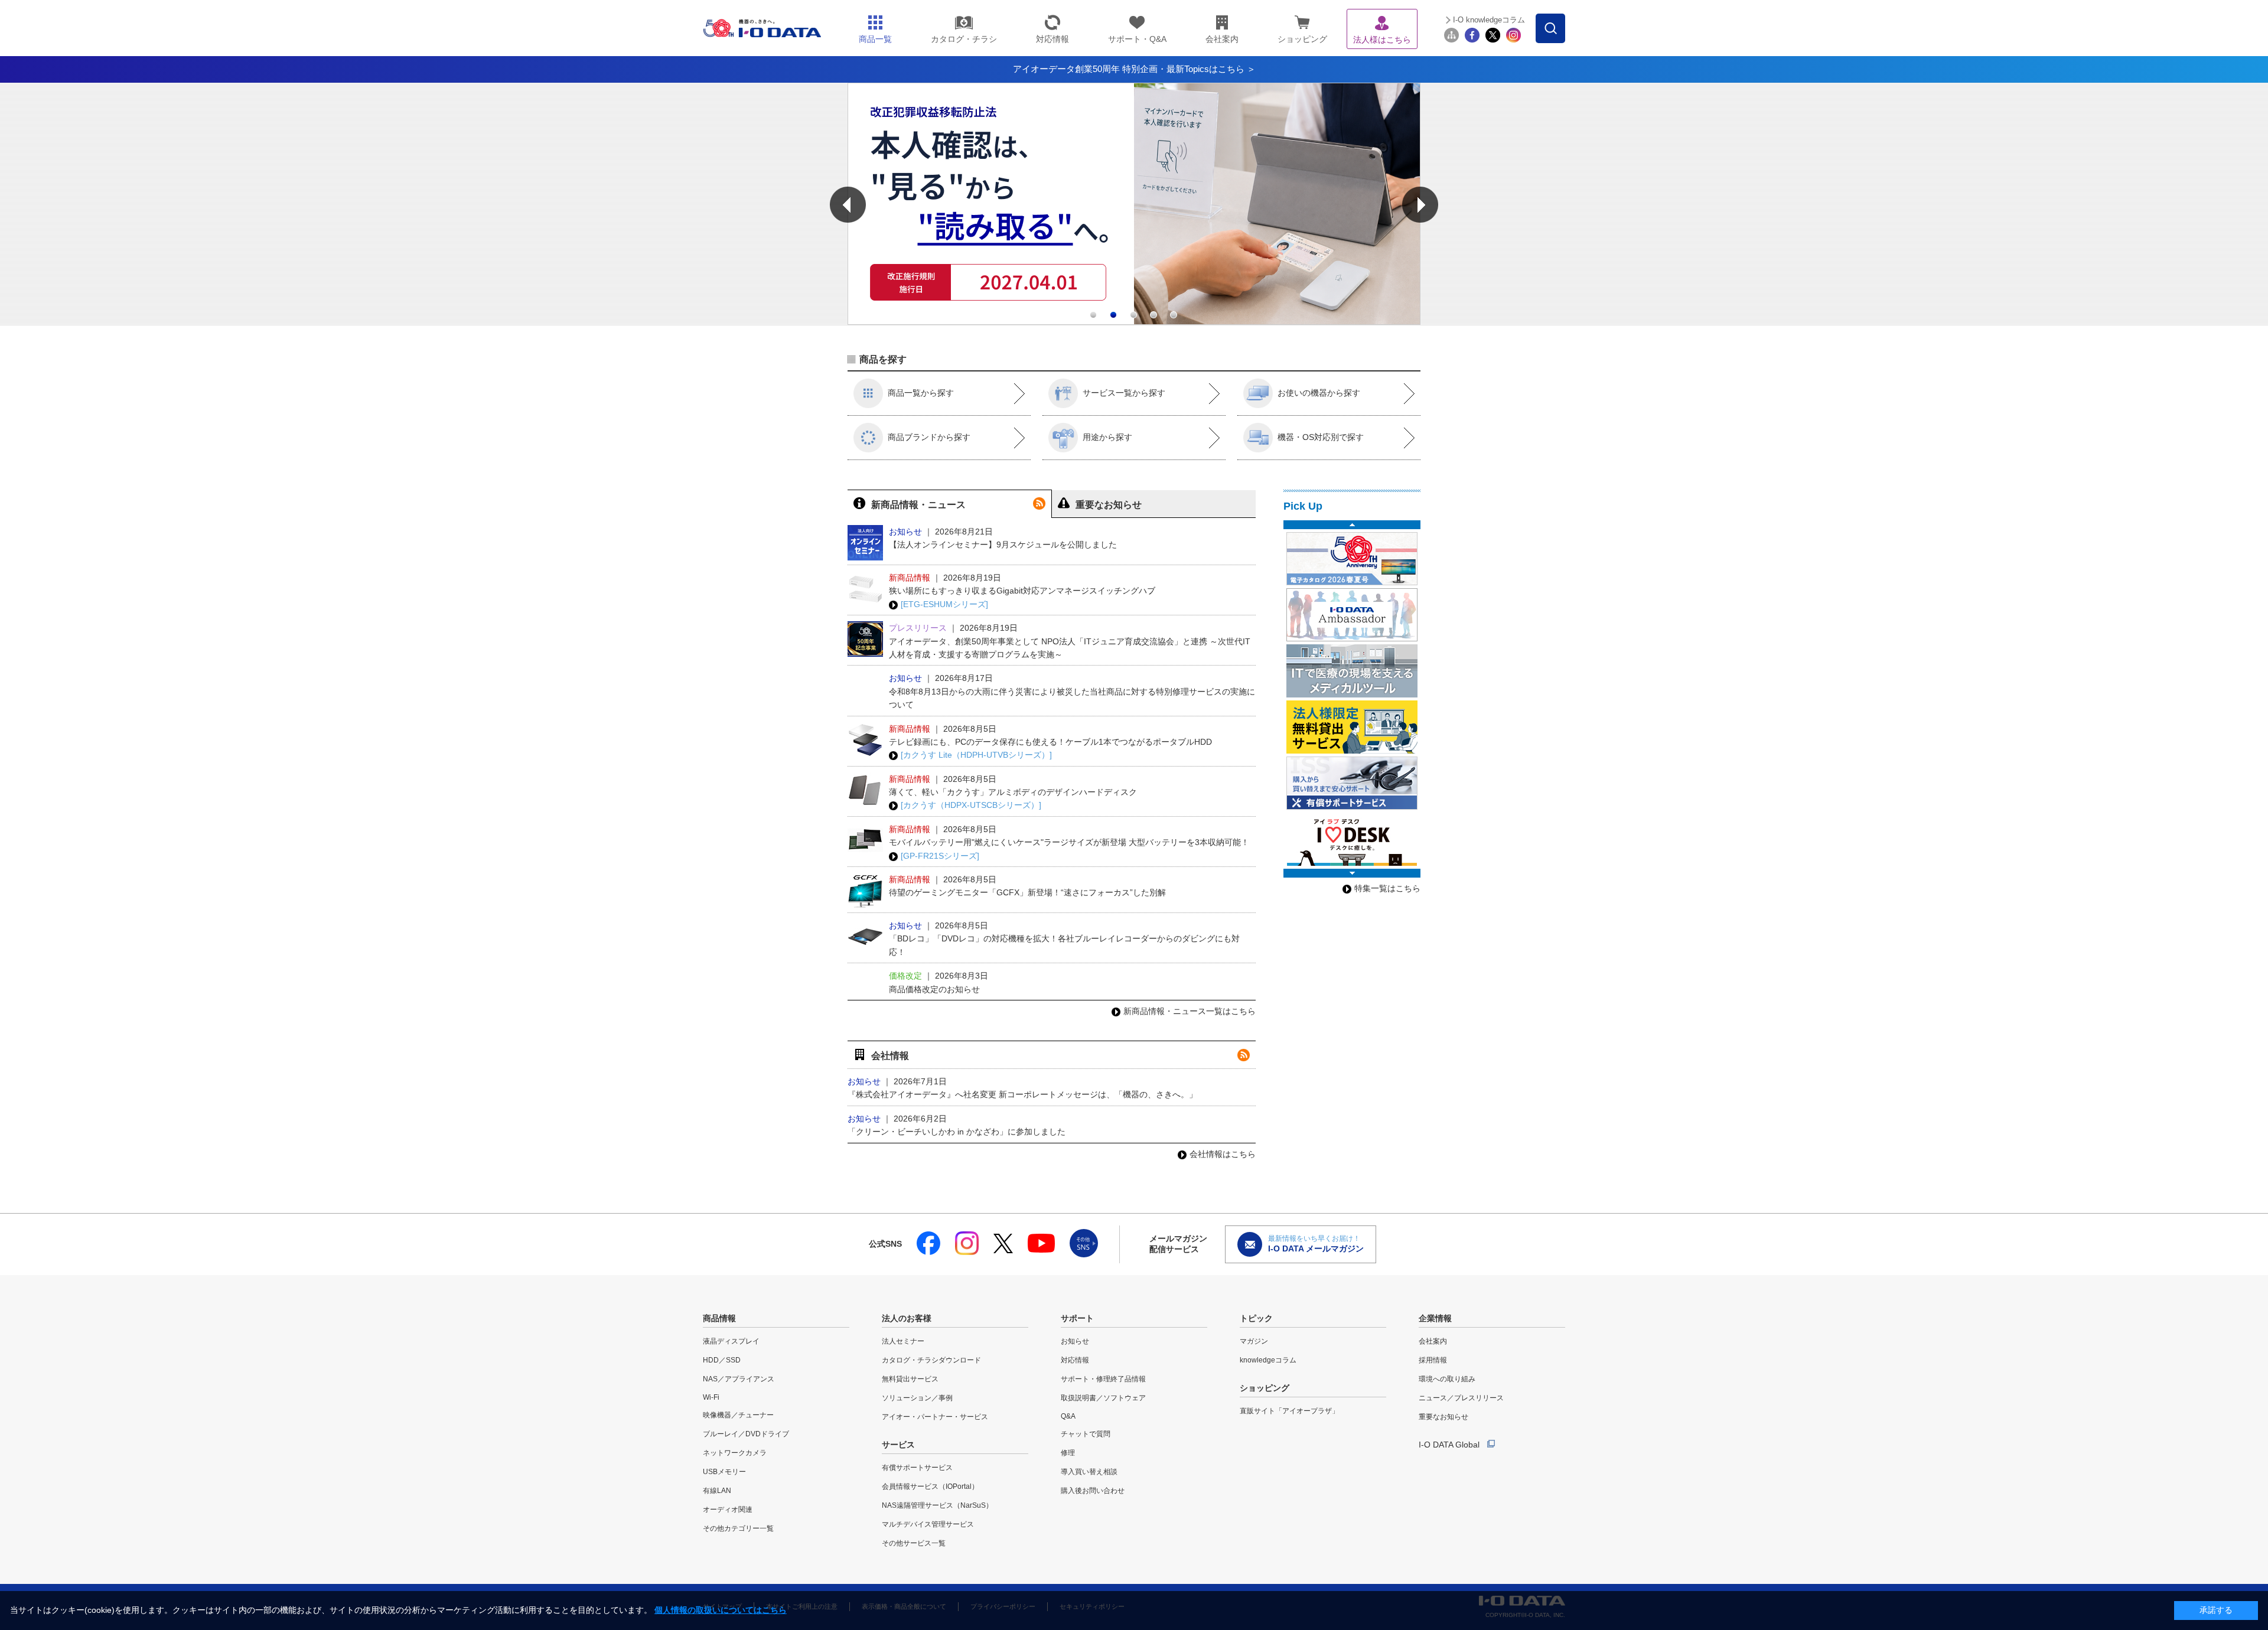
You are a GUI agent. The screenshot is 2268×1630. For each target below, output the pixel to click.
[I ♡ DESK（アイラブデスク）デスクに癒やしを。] (1352, 839)
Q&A (1068, 1416)
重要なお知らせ (1443, 1417)
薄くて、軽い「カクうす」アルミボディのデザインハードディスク (1013, 792)
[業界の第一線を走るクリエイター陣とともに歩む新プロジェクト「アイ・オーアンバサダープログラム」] (1352, 615)
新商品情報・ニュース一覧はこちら (1190, 1011)
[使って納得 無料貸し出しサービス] (1352, 727)
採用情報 (1433, 1360)
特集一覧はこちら (1387, 888)
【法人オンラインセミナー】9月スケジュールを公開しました (1003, 545)
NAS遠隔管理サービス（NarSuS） (937, 1505)
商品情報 (719, 1318)
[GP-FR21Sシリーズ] (940, 856)
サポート (1077, 1318)
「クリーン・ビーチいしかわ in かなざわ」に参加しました (957, 1132)
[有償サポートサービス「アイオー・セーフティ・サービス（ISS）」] (1352, 783)
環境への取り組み (1447, 1379)
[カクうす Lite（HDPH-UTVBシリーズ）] (976, 755)
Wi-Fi (711, 1397)
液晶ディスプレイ (731, 1341)
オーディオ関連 (728, 1510)
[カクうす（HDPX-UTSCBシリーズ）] (971, 805)
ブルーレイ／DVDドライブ (746, 1434)
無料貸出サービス (910, 1379)
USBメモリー (724, 1472)
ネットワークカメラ (735, 1453)
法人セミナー (903, 1341)
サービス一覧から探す (1124, 393)
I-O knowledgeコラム (1489, 20)
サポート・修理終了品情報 (1103, 1379)
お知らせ (1075, 1341)
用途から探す (1107, 437)
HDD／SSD (722, 1360)
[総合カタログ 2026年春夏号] (1352, 559)
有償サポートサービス (917, 1468)
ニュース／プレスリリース (1461, 1398)
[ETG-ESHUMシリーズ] (944, 604)
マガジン (1254, 1341)
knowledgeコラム (1268, 1360)
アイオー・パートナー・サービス (935, 1417)
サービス (898, 1445)
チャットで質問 (1086, 1434)
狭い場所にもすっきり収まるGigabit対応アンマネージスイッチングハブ (1022, 591)
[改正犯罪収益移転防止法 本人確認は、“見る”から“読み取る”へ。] (1134, 322)
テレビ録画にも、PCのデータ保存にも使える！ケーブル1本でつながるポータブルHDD (1050, 742)
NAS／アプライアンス (739, 1379)
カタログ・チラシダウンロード (931, 1360)
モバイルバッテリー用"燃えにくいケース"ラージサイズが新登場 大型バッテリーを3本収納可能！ (1069, 842)
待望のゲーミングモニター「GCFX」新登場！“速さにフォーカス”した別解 (1027, 892)
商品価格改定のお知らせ (934, 989)
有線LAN (717, 1491)
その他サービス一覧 (914, 1543)
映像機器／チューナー (738, 1415)
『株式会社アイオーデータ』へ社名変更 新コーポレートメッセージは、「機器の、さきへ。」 (1022, 1094)
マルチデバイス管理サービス (928, 1524)
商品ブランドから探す (929, 437)
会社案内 (1433, 1341)
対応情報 (1075, 1360)
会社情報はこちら (1223, 1154)
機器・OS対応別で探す (1321, 437)
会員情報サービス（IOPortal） (930, 1486)
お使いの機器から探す (1319, 393)
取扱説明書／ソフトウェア (1103, 1398)
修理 (1068, 1453)
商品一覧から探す (921, 393)
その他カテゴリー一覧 (738, 1528)
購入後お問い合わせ (1093, 1491)
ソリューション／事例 (917, 1398)
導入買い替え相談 (1089, 1472)
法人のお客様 (907, 1318)
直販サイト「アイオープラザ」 (1289, 1411)
